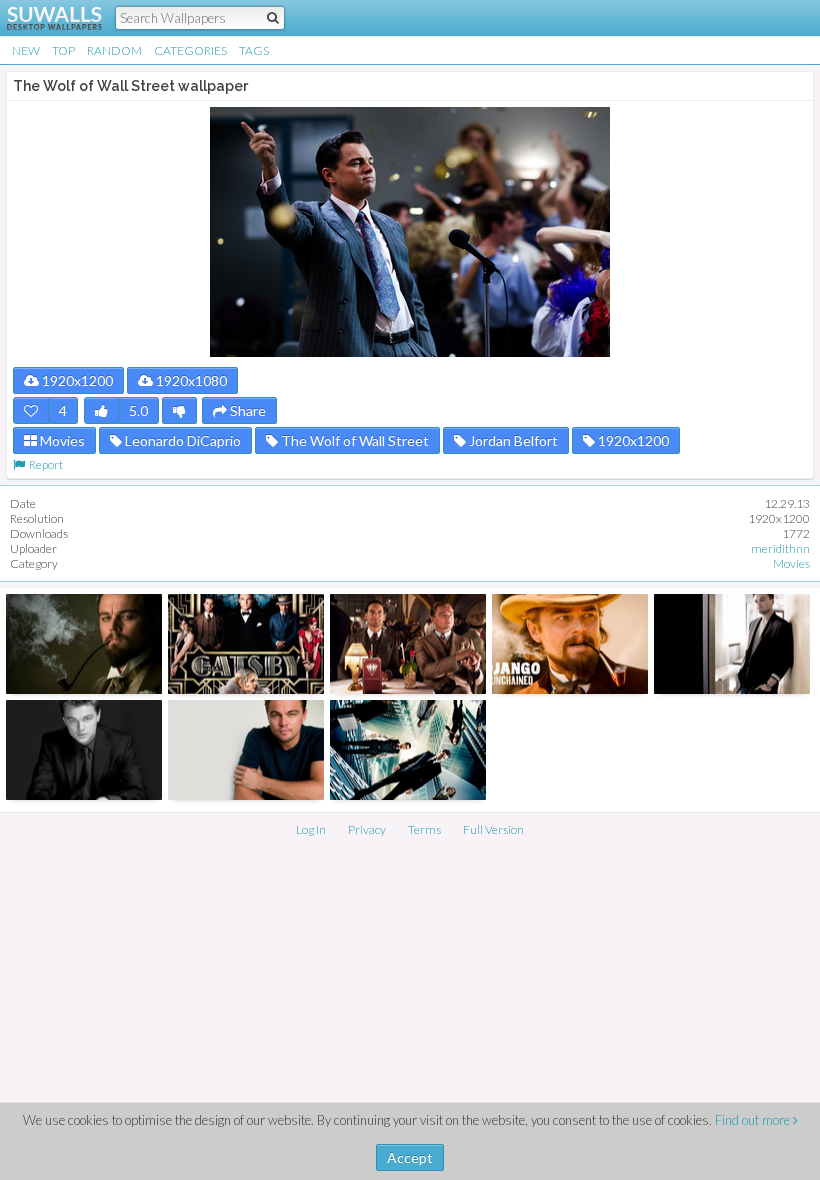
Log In (311, 829)
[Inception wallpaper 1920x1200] (408, 750)
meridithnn (780, 548)
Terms (424, 829)
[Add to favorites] (31, 410)
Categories (190, 50)
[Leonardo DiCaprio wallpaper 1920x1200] (84, 750)
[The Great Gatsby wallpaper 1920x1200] (246, 644)
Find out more (754, 1120)
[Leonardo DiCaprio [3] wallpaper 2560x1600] (732, 644)
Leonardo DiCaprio (181, 440)
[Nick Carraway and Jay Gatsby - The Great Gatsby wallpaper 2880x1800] (408, 644)
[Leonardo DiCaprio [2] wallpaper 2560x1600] (246, 750)
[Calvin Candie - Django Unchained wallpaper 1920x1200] (570, 644)
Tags (254, 50)
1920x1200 (76, 380)
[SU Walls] (42, 18)
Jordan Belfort (512, 440)
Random (114, 50)
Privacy (367, 829)
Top (63, 50)
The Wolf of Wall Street (353, 440)
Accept (410, 1157)
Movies (61, 440)
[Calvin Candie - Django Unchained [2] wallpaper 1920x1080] (84, 644)
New (26, 50)
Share (246, 410)
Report (44, 464)
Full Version (493, 829)
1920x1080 (190, 380)
